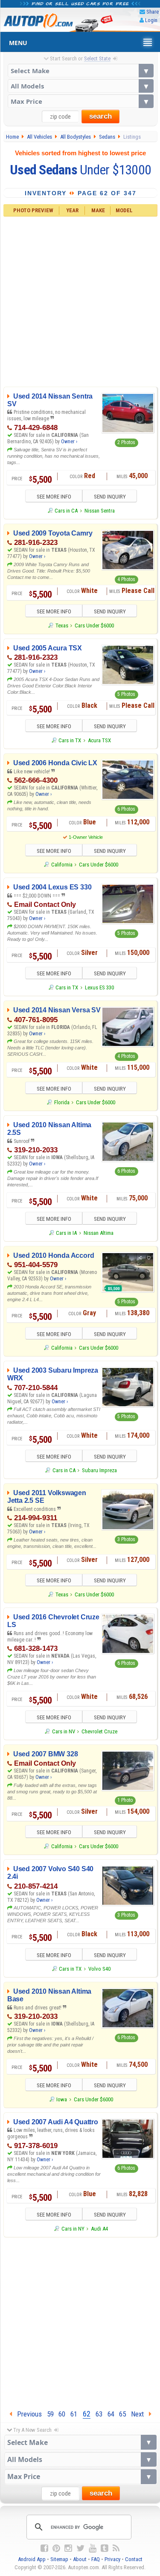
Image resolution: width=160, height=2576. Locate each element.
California (62, 865)
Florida (62, 1102)
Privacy (112, 2559)
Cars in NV (63, 1731)
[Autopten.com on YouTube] (93, 2548)
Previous (27, 2414)
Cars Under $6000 (94, 625)
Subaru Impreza (99, 1470)
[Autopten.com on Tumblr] (105, 2548)
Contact (134, 2559)
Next (140, 2414)
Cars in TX (70, 740)
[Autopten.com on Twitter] (80, 2548)
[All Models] (81, 86)
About (80, 2559)
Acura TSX (99, 740)
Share (153, 12)
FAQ (96, 2559)
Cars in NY (73, 2229)
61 (74, 2414)
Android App (32, 2559)
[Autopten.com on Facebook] (44, 2548)
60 (62, 2414)
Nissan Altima (99, 1233)
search (100, 116)
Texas (62, 625)
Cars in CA (66, 511)
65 (122, 2414)
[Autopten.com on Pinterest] (56, 2548)
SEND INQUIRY (110, 497)
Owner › (69, 442)
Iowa (62, 2099)
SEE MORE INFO (54, 497)
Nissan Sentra (100, 511)
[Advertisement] (80, 301)
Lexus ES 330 (99, 987)
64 (111, 2414)
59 (50, 2414)
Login (151, 20)
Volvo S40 (99, 1969)
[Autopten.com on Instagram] (68, 2548)
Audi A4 (99, 2229)
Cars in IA (66, 1233)
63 (99, 2414)
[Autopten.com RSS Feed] (116, 2548)
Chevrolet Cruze (99, 1731)
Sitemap (59, 2559)
